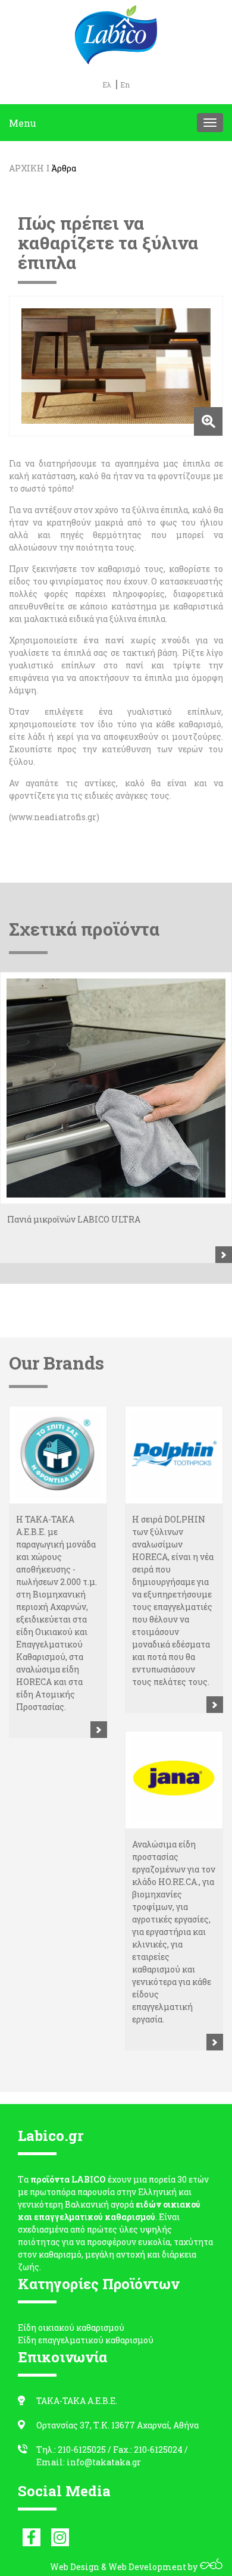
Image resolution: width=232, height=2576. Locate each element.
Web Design (75, 2567)
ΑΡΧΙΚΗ (26, 168)
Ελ (107, 85)
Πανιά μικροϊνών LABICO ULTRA (74, 1219)
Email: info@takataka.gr (89, 2462)
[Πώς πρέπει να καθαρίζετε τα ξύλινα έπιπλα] (116, 366)
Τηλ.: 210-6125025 (71, 2450)
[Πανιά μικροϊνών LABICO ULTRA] (116, 1088)
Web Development (147, 2567)
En (125, 85)
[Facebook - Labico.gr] (32, 2537)
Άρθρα (64, 168)
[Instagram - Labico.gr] (60, 2537)
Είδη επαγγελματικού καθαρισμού (86, 2340)
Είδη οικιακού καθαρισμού (71, 2328)
